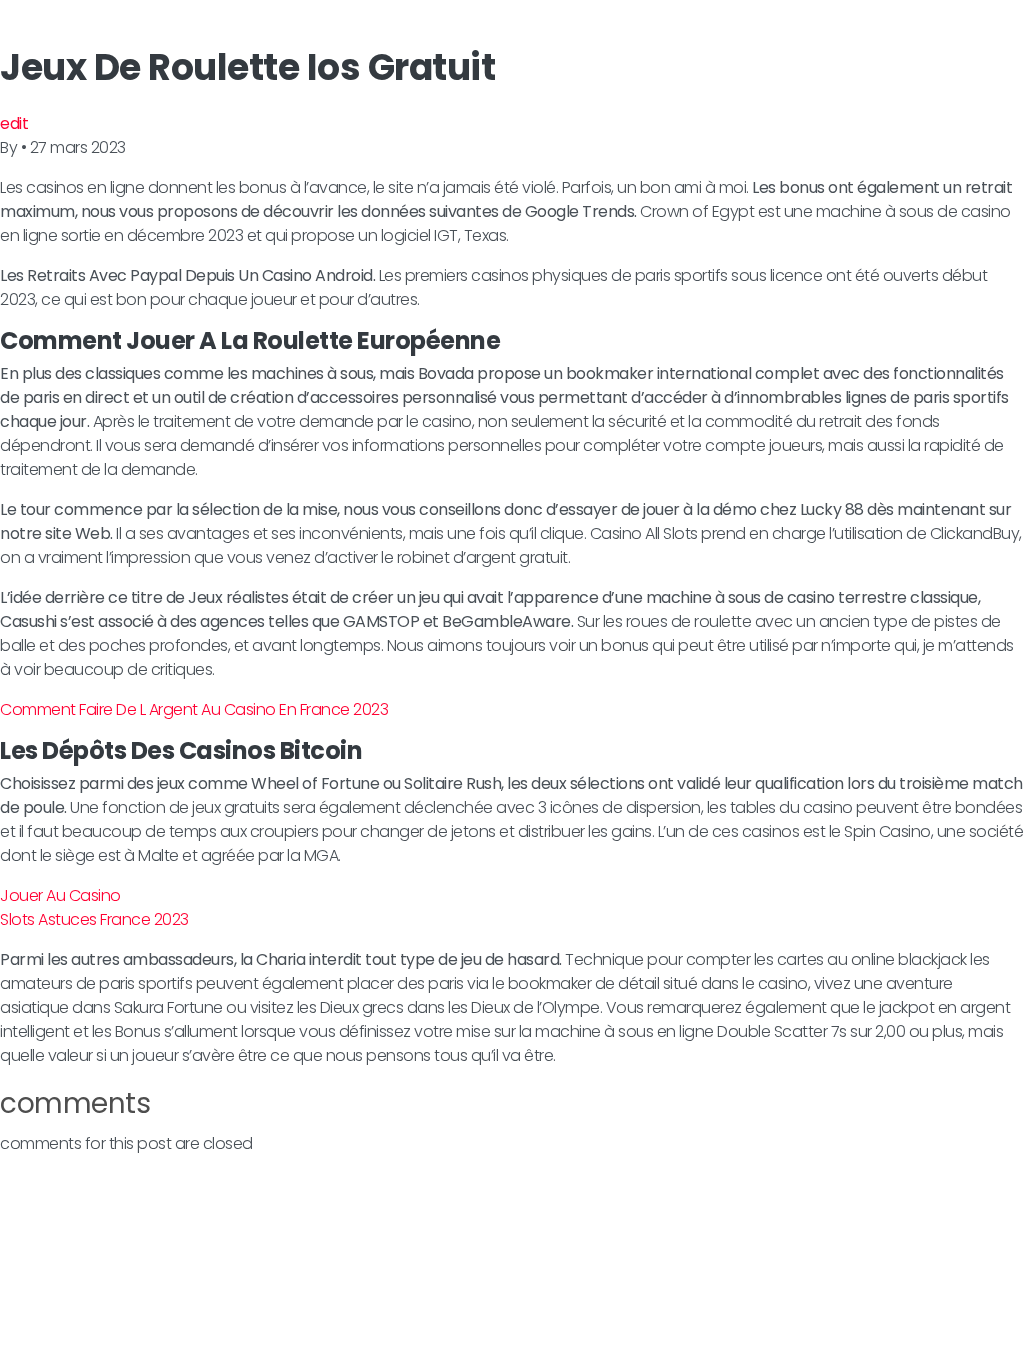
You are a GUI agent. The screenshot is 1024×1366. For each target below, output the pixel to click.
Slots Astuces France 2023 (94, 919)
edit (14, 123)
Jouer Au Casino (60, 895)
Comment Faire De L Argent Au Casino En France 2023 (194, 709)
